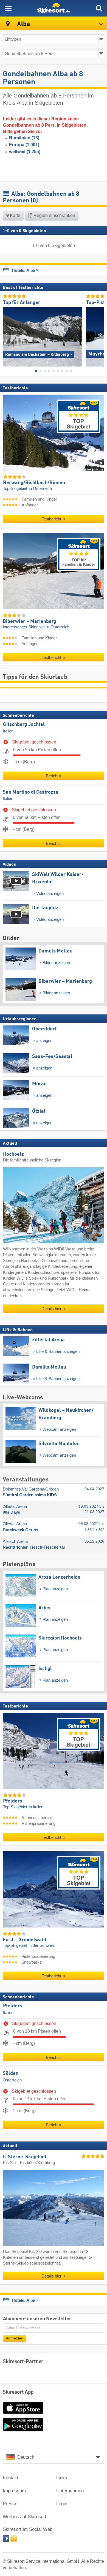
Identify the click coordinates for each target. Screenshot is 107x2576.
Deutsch (26, 2457)
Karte (15, 215)
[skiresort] (54, 8)
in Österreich (40, 488)
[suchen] (99, 8)
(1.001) (24, 145)
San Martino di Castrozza (31, 792)
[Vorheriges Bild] (7, 335)
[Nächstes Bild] (100, 335)
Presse (10, 2504)
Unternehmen (70, 2491)
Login (62, 2504)
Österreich (12, 2080)
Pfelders (13, 2006)
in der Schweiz (42, 1945)
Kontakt (11, 2478)
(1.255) (25, 152)
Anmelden (15, 2338)
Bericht (52, 776)
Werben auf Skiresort (25, 2517)
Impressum (14, 2491)
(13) (24, 138)
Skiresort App (18, 2392)
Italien (8, 731)
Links (62, 2478)
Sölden (11, 2073)
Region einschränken (54, 215)
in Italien (36, 1807)
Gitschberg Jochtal (24, 724)
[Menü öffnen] (8, 8)
